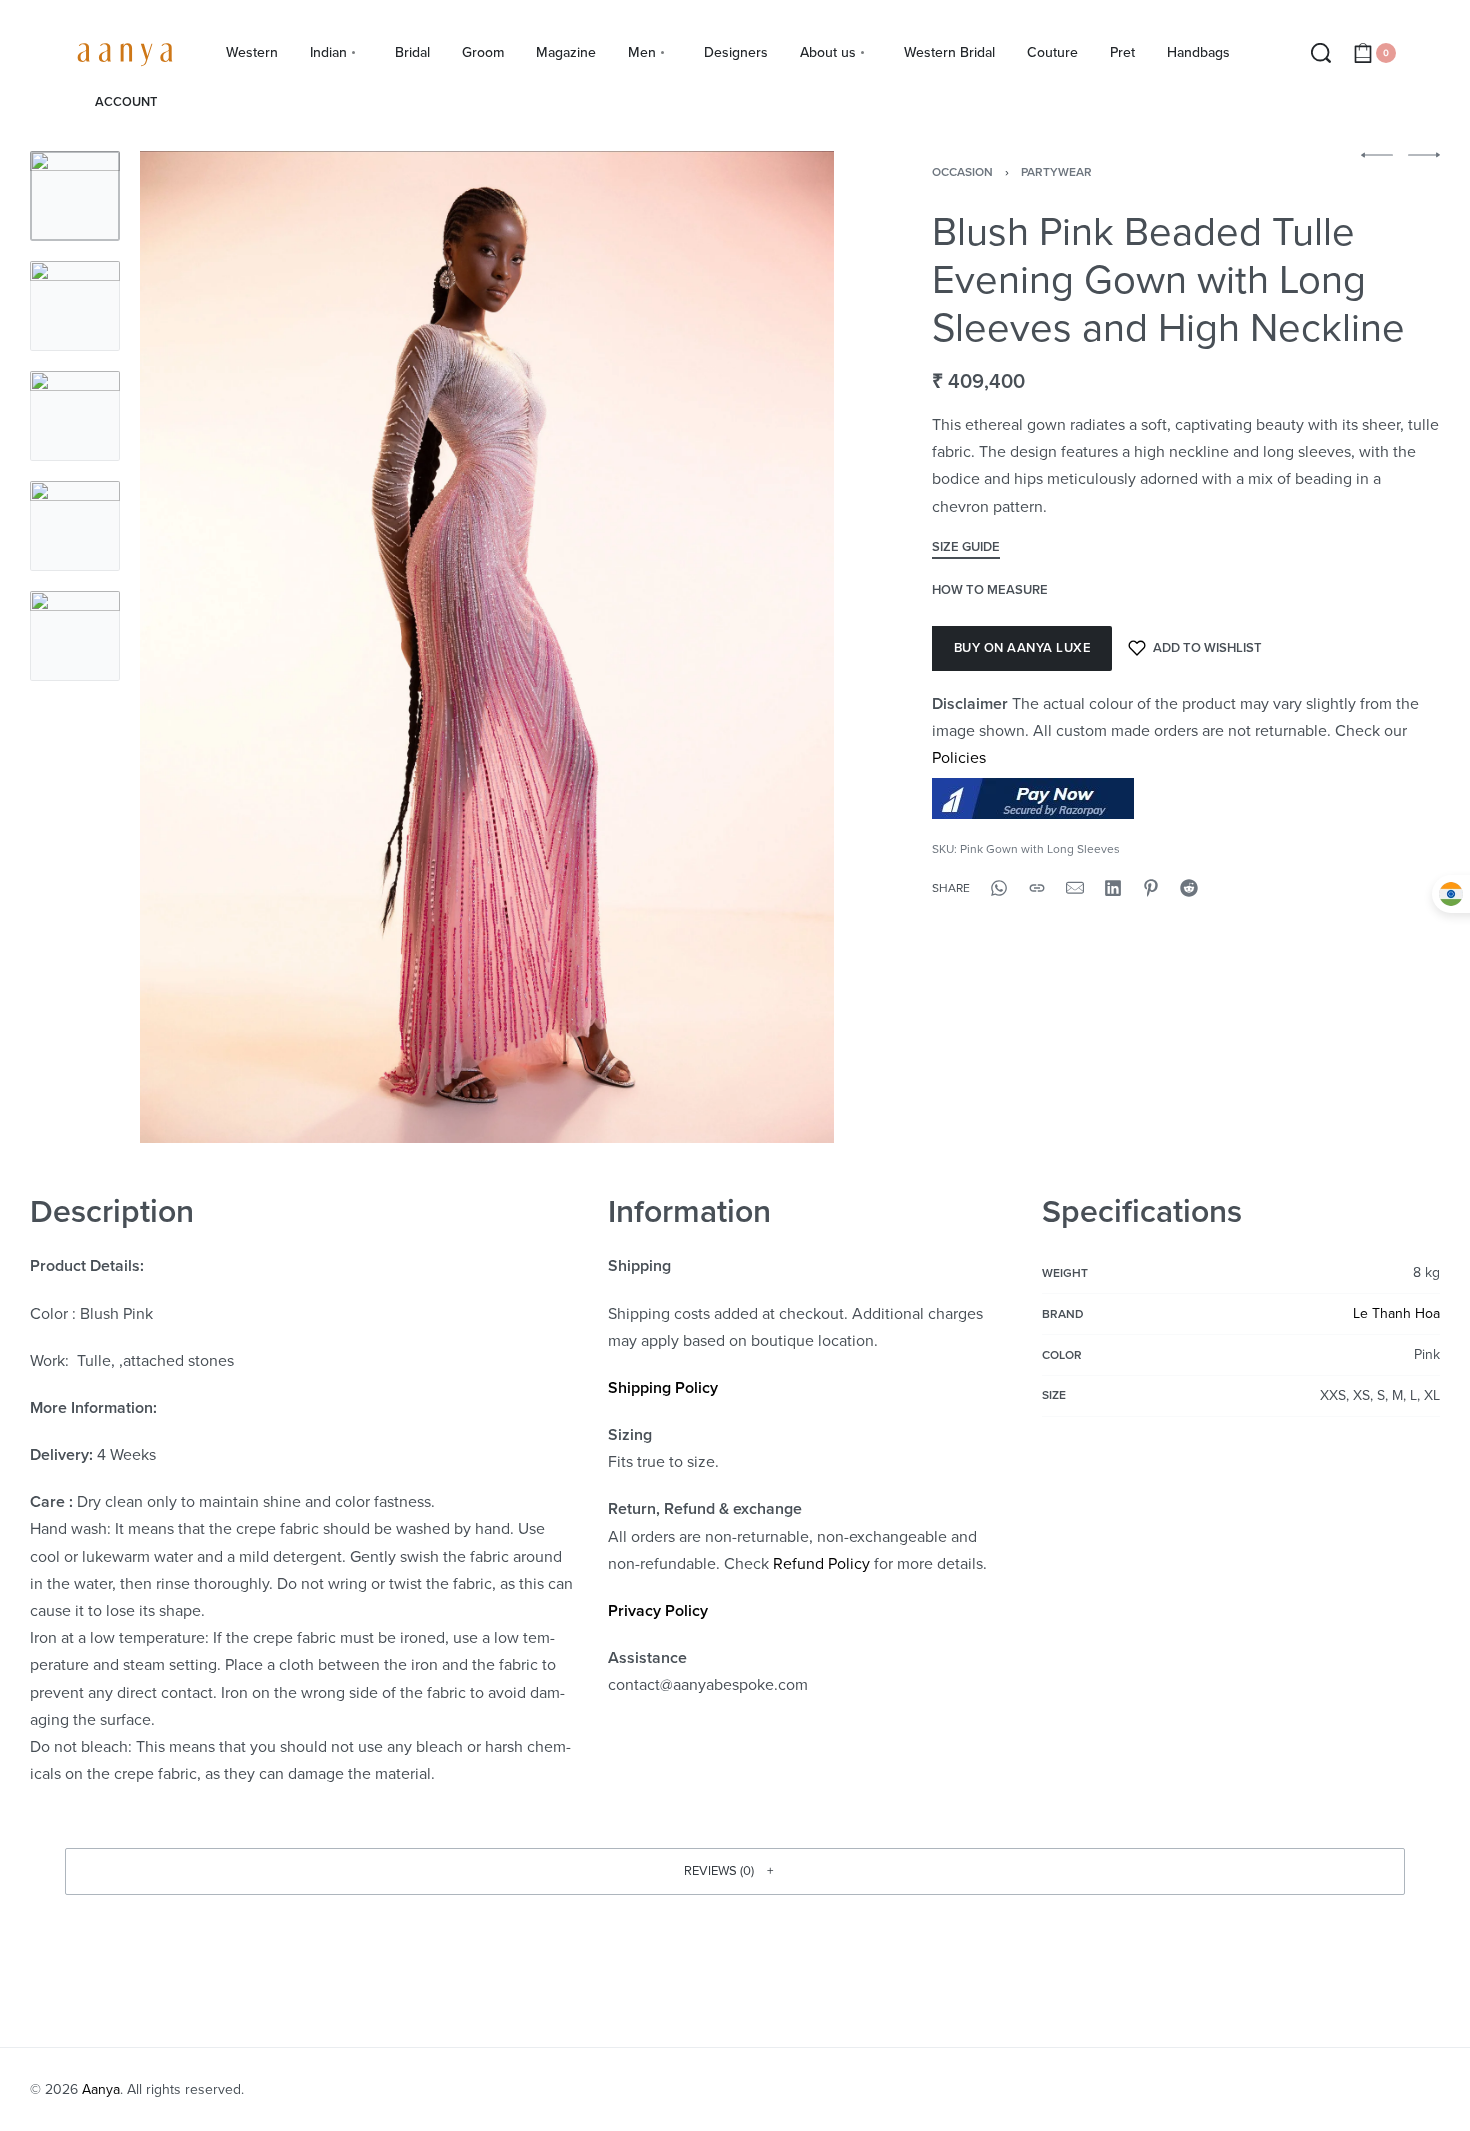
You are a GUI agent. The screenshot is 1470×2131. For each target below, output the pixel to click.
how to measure (990, 591)
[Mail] (1075, 888)
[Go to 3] (75, 416)
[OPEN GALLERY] (487, 647)
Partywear (1056, 172)
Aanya (101, 2089)
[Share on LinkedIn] (1113, 888)
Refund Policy (821, 1564)
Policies (959, 758)
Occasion (962, 172)
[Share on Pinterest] (1151, 888)
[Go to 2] (75, 306)
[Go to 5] (75, 636)
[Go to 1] (75, 196)
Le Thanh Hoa (1396, 1313)
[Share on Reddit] (1189, 888)
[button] (735, 1871)
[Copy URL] (1037, 888)
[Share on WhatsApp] (999, 888)
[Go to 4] (75, 526)
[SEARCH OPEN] (1321, 53)
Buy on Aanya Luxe (1023, 648)
